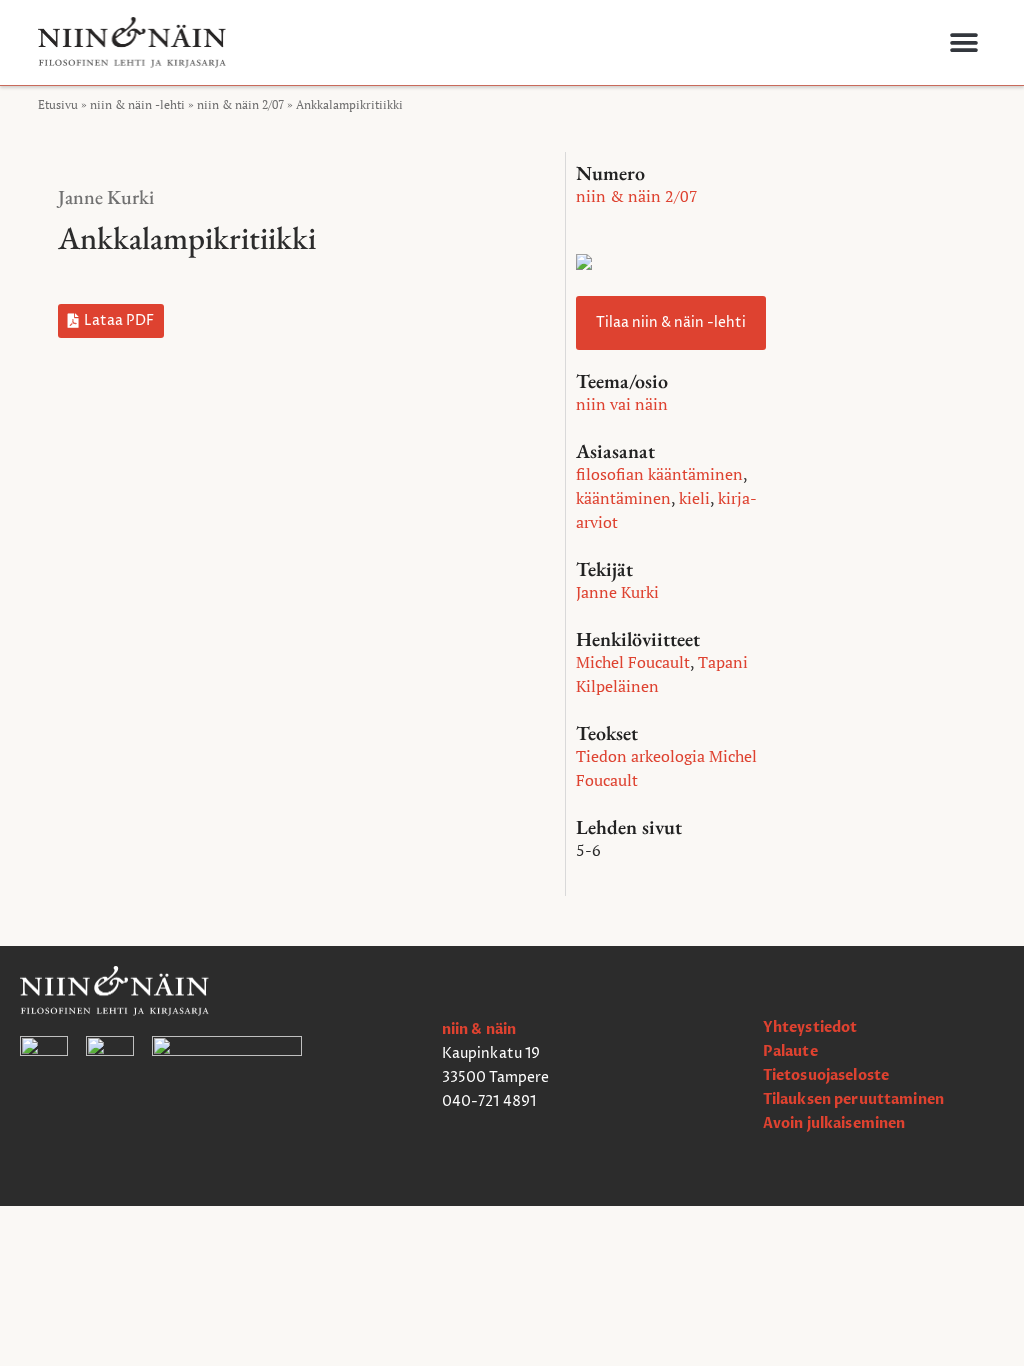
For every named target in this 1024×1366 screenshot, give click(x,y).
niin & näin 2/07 (240, 104)
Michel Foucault (633, 662)
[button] (963, 42)
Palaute (790, 1051)
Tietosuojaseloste (826, 1075)
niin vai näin (622, 404)
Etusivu (58, 104)
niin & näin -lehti (137, 104)
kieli (694, 498)
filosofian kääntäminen (659, 474)
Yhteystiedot (810, 1027)
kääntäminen (623, 498)
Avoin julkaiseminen (834, 1123)
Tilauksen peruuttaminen (853, 1099)
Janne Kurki (106, 197)
